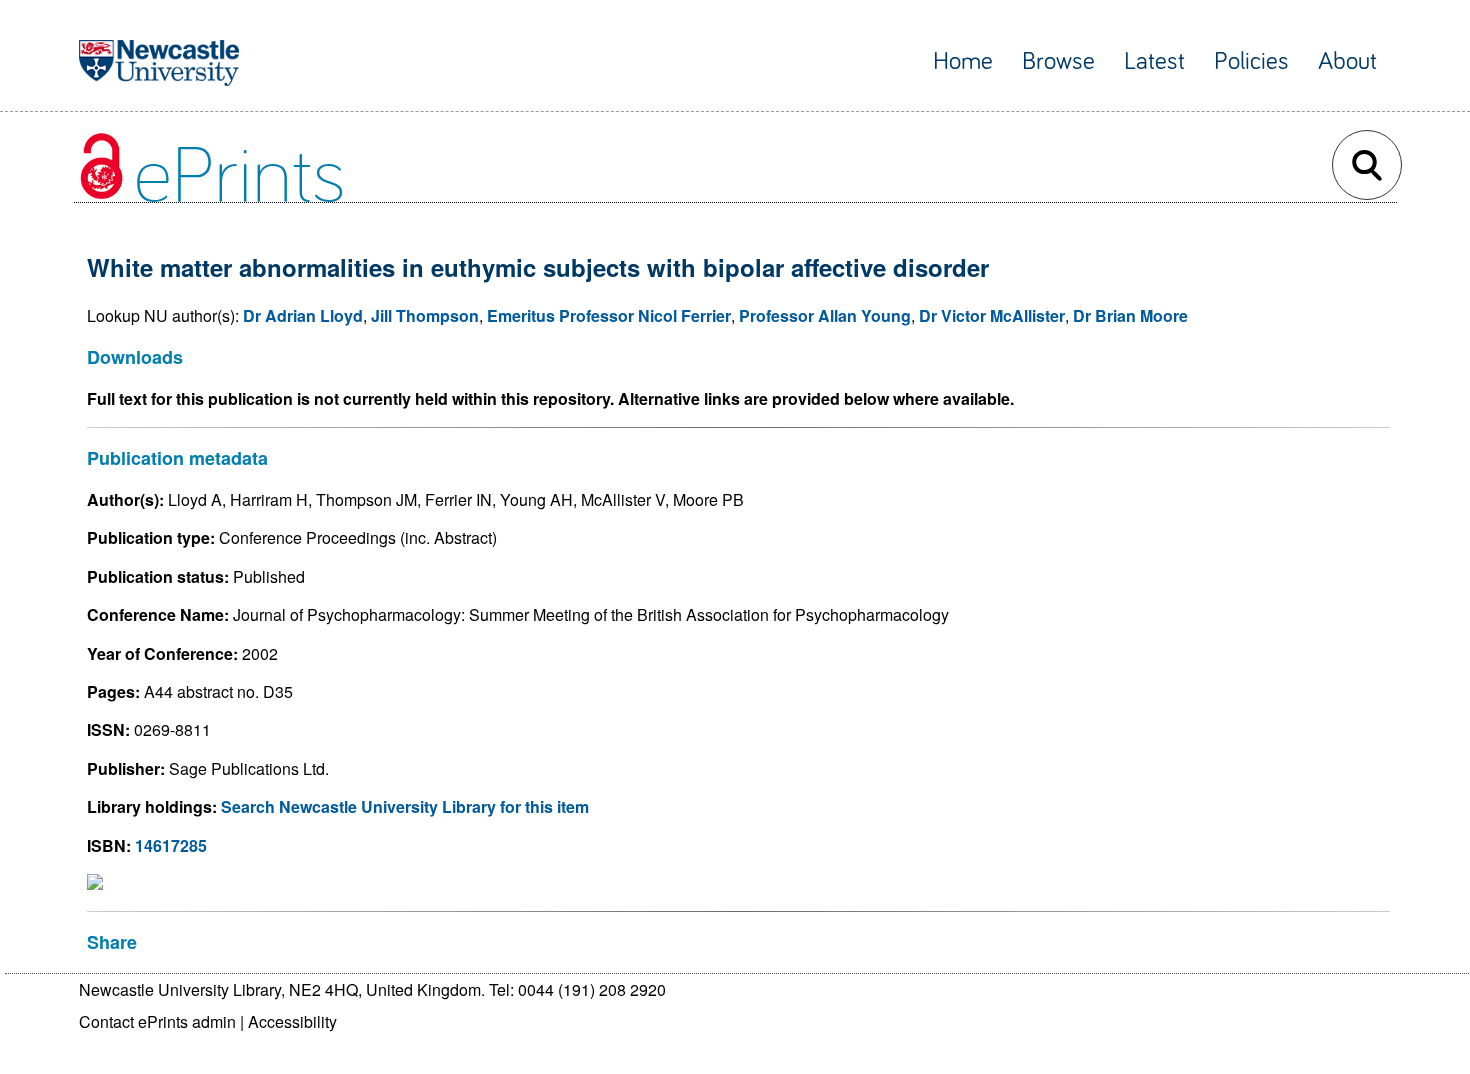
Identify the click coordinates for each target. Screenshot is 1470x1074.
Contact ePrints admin (157, 1021)
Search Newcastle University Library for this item (405, 806)
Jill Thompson (425, 315)
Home (963, 61)
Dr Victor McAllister (992, 315)
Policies (1251, 61)
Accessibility (292, 1021)
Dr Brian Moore (1130, 315)
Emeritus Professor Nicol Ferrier (609, 315)
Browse (1058, 61)
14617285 (171, 845)
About (1347, 61)
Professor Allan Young (825, 315)
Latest (1154, 61)
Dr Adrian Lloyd (303, 315)
